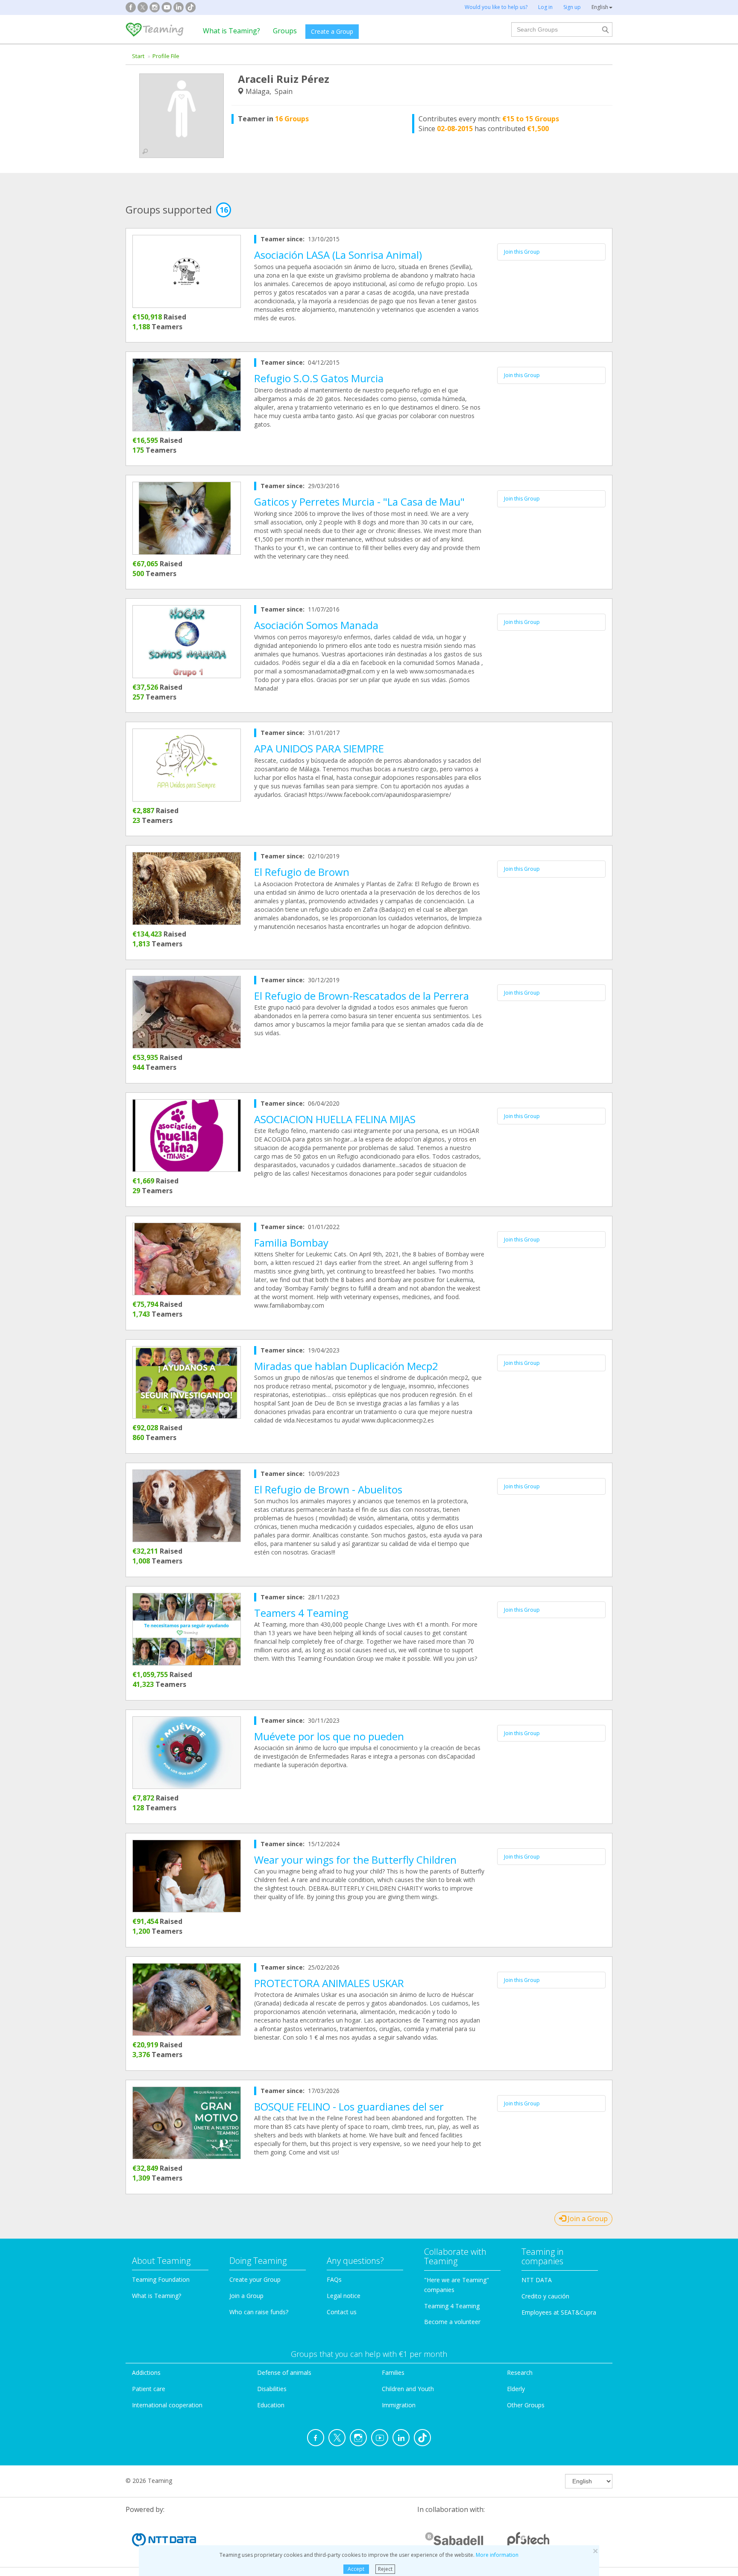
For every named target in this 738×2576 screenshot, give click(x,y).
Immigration (399, 2405)
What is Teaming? (231, 31)
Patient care (149, 2389)
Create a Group (332, 31)
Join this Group (522, 252)
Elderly (516, 2389)
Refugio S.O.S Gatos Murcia (319, 378)
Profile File (166, 56)
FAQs (334, 2279)
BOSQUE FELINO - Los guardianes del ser (349, 2106)
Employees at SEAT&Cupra (559, 2312)
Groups (285, 31)
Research (520, 2373)
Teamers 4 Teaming (301, 1613)
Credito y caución (545, 2296)
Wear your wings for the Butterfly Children (355, 1860)
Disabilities (272, 2389)
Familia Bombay (291, 1243)
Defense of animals (284, 2373)
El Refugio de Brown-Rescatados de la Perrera (362, 996)
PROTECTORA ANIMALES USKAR (329, 1983)
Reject (385, 2569)
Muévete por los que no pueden (329, 1736)
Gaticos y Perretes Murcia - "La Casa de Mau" (359, 502)
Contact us (342, 2312)
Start (138, 56)
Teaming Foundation (161, 2279)
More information (497, 2555)
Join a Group (587, 2219)
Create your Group (255, 2279)
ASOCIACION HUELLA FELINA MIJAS (335, 1119)
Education (271, 2405)
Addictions (146, 2373)
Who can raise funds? (259, 2312)
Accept (356, 2569)
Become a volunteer (452, 2322)
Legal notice (344, 2296)
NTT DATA (537, 2280)
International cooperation (167, 2405)
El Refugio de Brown (302, 872)
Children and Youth (408, 2389)
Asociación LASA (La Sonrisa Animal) (338, 255)
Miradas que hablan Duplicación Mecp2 (346, 1366)
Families (393, 2373)
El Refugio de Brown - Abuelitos (328, 1489)
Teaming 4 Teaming (452, 2306)
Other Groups (526, 2405)
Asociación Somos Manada (316, 625)
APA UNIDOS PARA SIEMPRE (319, 748)
